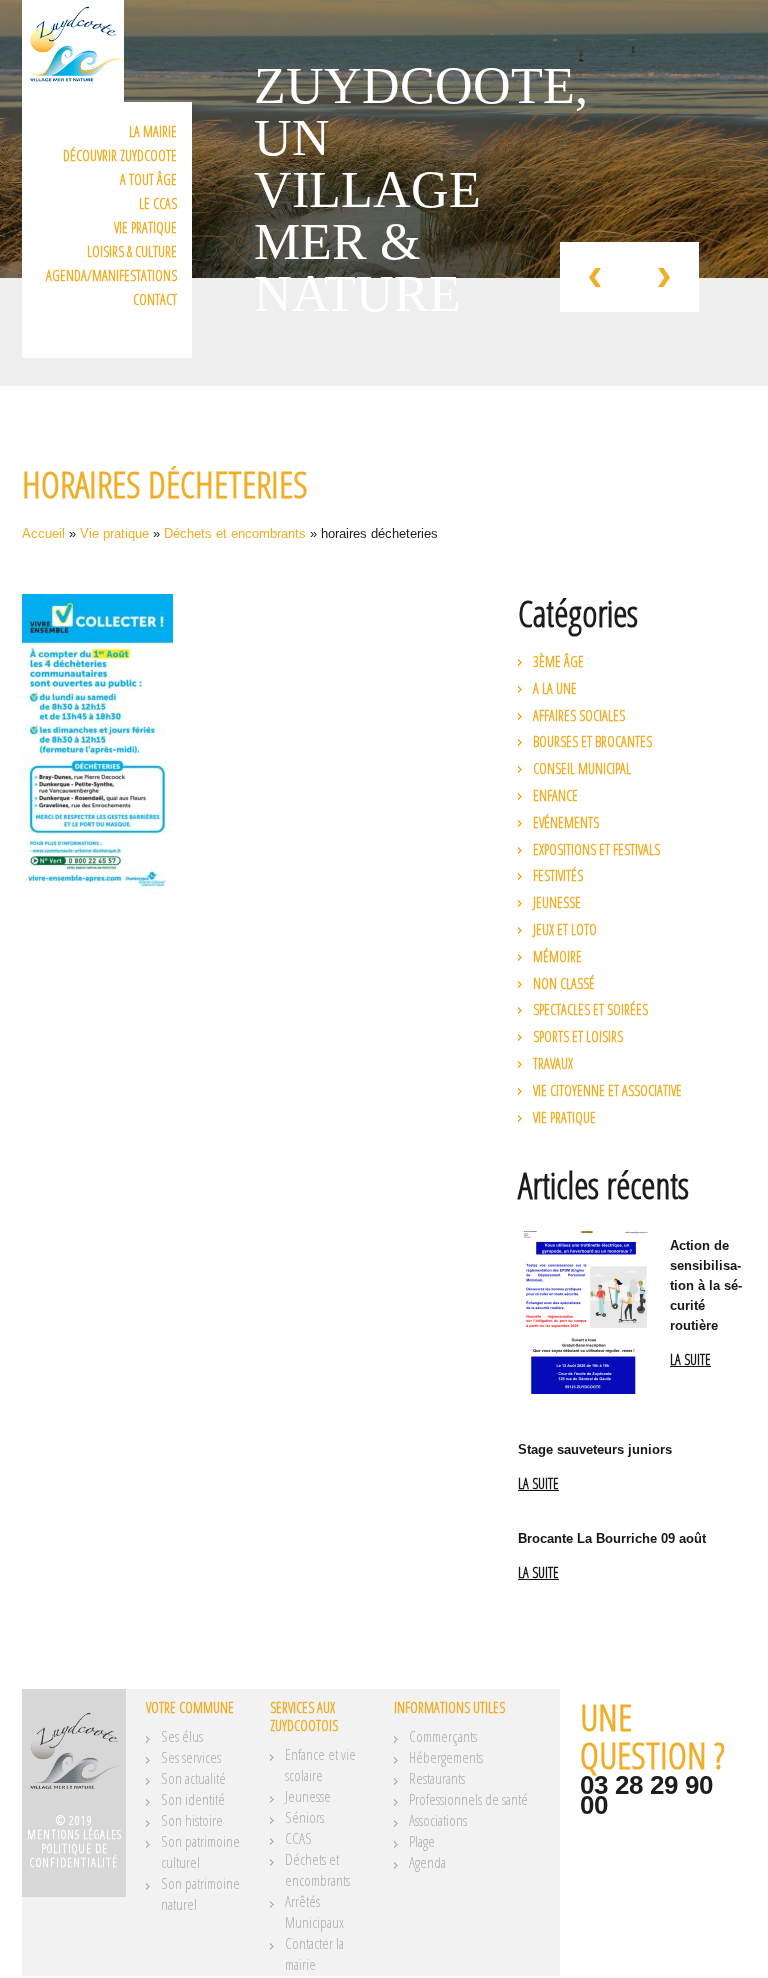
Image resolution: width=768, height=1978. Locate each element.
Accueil (43, 533)
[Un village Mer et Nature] (74, 1758)
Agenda (427, 1862)
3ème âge (558, 661)
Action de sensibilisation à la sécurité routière (706, 1285)
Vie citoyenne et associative (607, 1090)
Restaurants (437, 1778)
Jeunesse (557, 902)
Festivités (558, 875)
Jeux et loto (565, 929)
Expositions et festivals (596, 849)
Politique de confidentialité (74, 1855)
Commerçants (443, 1736)
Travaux (553, 1063)
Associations (438, 1820)
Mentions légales (74, 1834)
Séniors (304, 1817)
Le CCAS (158, 203)
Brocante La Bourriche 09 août (612, 1538)
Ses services (191, 1757)
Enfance (555, 795)
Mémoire (557, 956)
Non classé (564, 983)
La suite (690, 1360)
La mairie (153, 131)
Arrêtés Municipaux (314, 1911)
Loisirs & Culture (132, 251)
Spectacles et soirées (590, 1009)
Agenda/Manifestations (111, 275)
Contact (155, 299)
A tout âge (148, 179)
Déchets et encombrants (235, 533)
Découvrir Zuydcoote (120, 155)
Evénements (566, 822)
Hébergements (446, 1757)
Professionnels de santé (468, 1799)
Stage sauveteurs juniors (595, 1449)
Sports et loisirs (578, 1036)
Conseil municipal (582, 768)
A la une (555, 688)
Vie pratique (145, 227)
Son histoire (192, 1820)
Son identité (193, 1799)
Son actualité (193, 1778)
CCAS (298, 1838)
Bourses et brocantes (592, 741)
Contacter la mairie (314, 1953)
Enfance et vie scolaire (320, 1764)
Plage (422, 1841)
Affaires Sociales (579, 715)
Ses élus (182, 1736)
